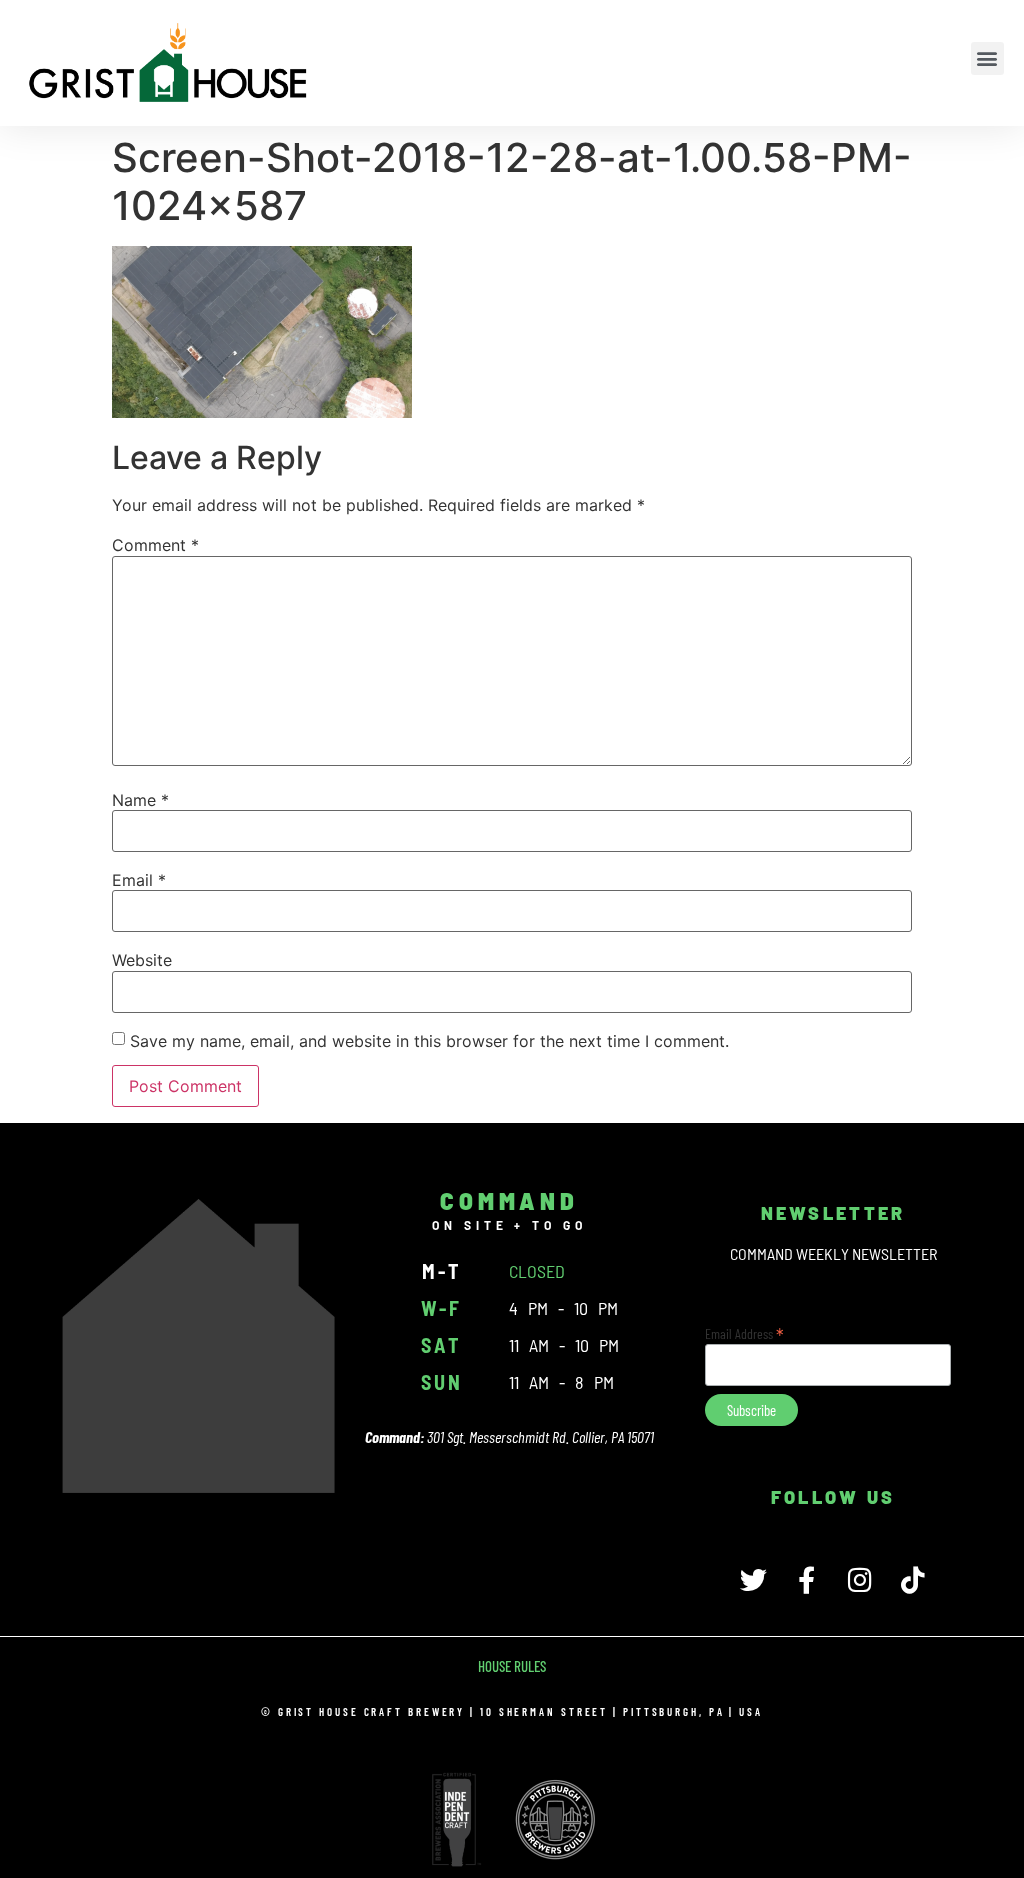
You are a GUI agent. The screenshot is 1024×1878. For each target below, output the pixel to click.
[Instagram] (859, 1579)
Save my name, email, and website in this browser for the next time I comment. (429, 1041)
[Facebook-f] (806, 1579)
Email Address (744, 1332)
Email (139, 880)
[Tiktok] (912, 1579)
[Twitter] (753, 1579)
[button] (987, 58)
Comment (155, 545)
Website (142, 960)
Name (140, 800)
